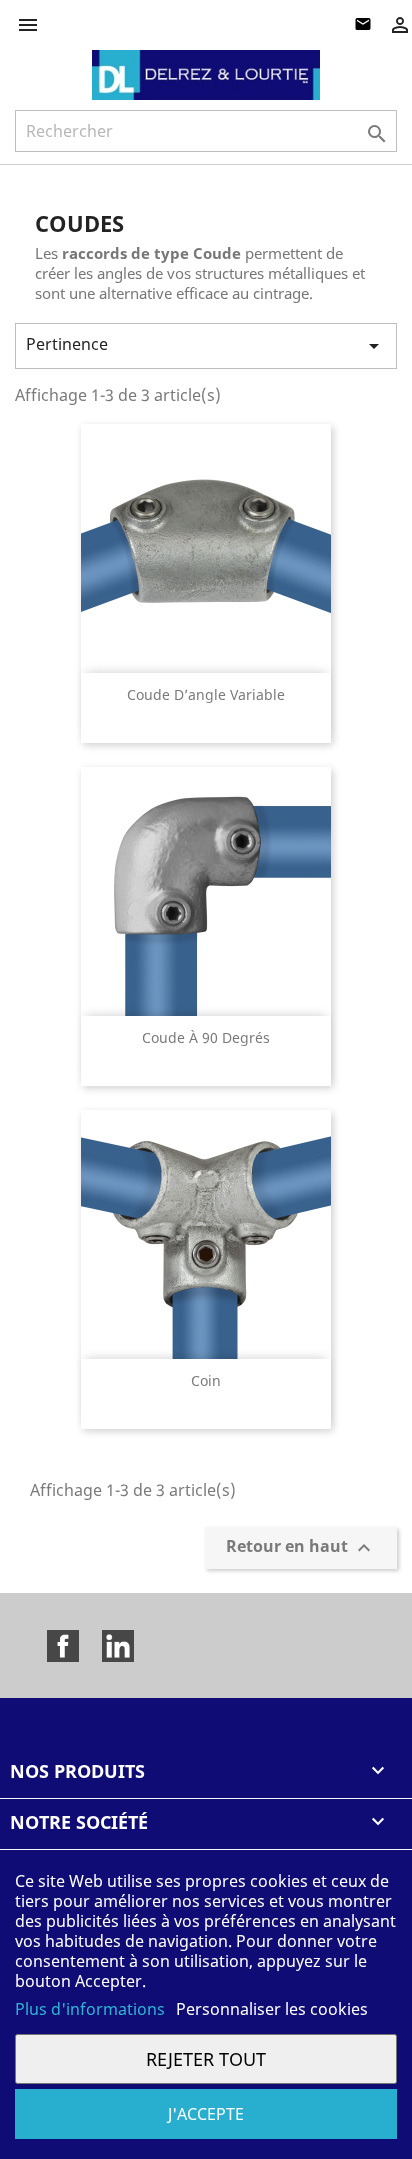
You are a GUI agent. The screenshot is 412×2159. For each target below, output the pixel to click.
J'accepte (206, 2114)
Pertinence (206, 345)
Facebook (63, 1646)
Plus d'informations (92, 2009)
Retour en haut (301, 1548)
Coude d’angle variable (206, 694)
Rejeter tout (206, 2058)
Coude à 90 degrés (206, 1037)
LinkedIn (118, 1646)
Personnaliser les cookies (272, 2009)
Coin (206, 1380)
